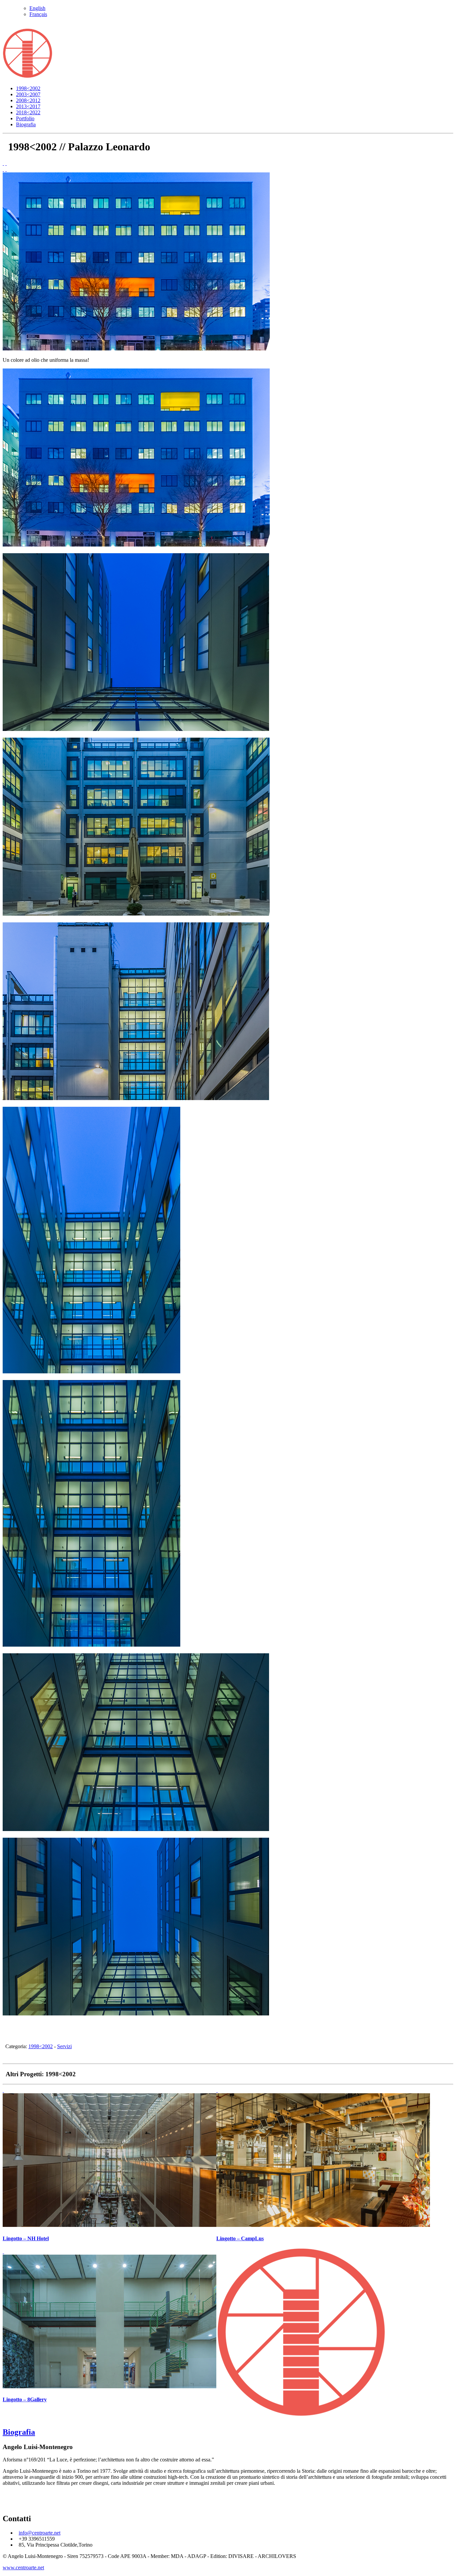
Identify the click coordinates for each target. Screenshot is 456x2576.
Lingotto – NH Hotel (26, 2238)
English (37, 8)
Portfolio (25, 118)
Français (38, 14)
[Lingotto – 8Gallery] (3, 2251)
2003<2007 (28, 94)
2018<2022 (28, 112)
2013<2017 (28, 106)
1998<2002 (28, 88)
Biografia (26, 124)
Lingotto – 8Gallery (25, 2399)
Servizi (64, 2046)
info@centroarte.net (40, 2533)
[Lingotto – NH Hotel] (6, 163)
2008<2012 (28, 100)
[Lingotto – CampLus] (217, 2090)
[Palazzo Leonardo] (136, 349)
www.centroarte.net (23, 2567)
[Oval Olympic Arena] (3, 163)
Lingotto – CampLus (240, 2238)
